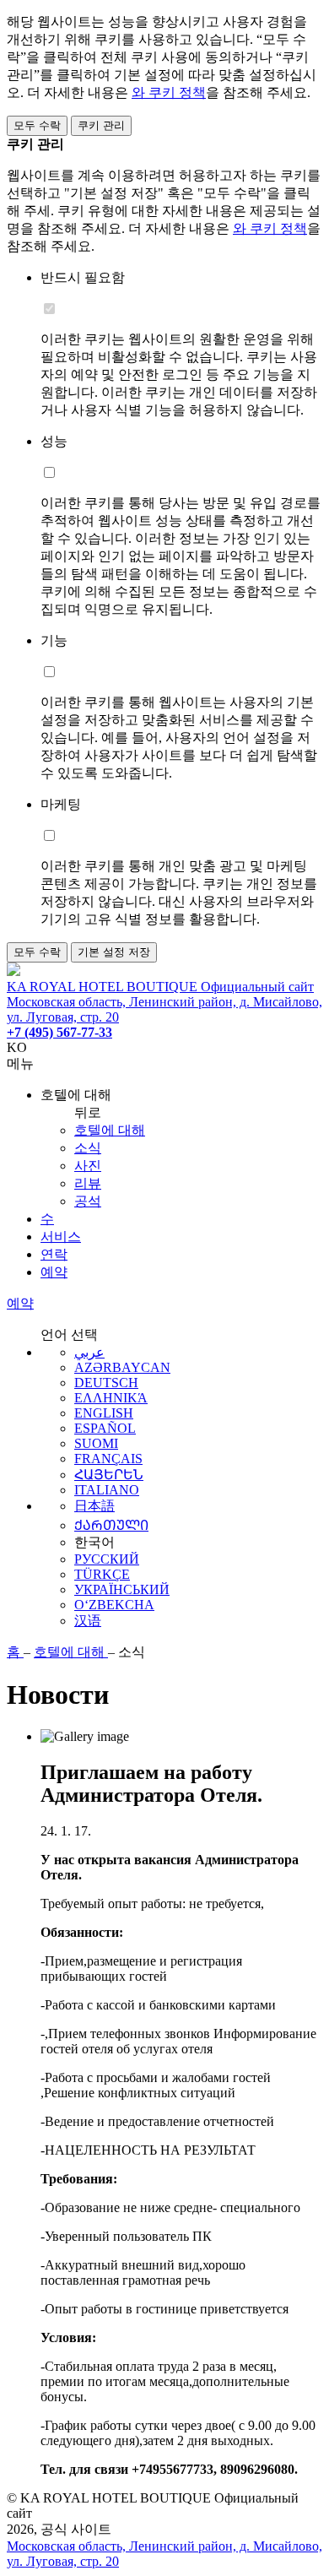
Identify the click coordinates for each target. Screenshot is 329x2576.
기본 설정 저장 (114, 952)
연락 (54, 1254)
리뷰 (88, 1183)
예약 (54, 1272)
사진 (88, 1166)
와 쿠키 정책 (169, 92)
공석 (88, 1201)
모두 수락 (37, 125)
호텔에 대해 (110, 1130)
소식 (88, 1148)
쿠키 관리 (101, 125)
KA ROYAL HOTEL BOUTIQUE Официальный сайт (160, 987)
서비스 (61, 1236)
